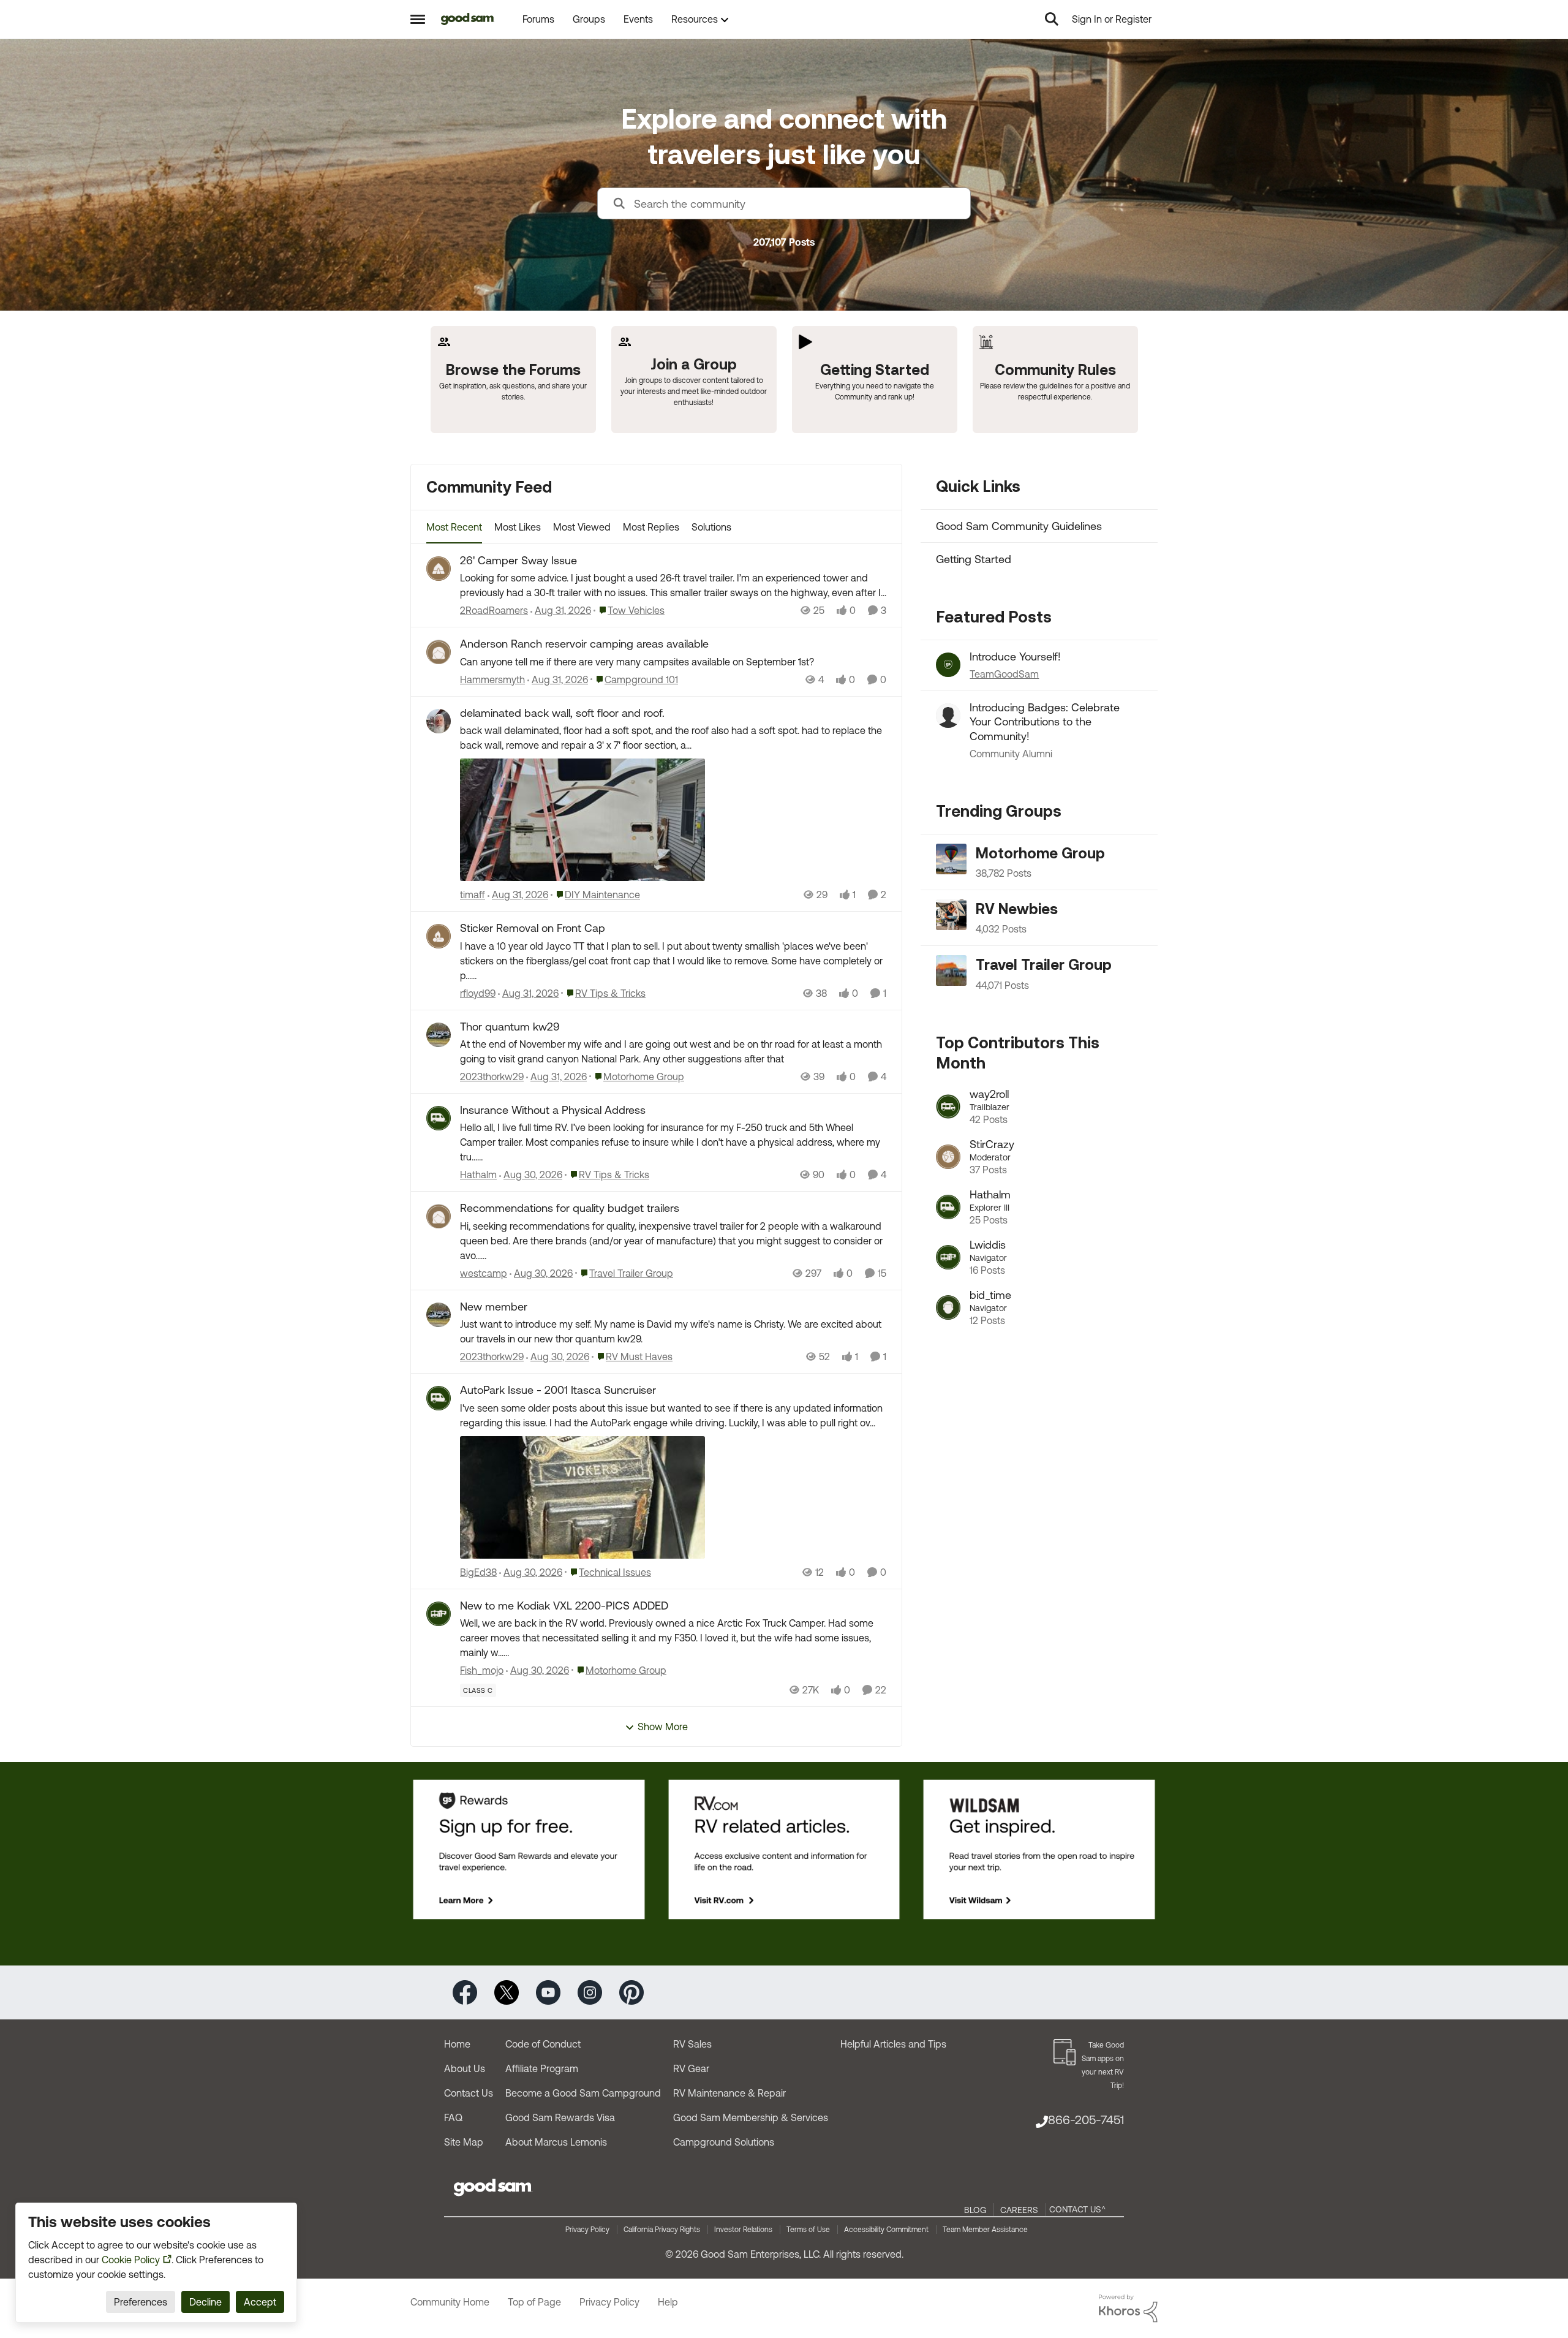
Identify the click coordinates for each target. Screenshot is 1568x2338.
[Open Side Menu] (418, 19)
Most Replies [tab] (651, 527)
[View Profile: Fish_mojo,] (439, 1614)
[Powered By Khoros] (1128, 2309)
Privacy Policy (587, 2230)
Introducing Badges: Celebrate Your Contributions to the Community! (1045, 722)
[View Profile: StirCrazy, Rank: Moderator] (948, 1157)
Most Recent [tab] (454, 527)
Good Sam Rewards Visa (560, 2117)
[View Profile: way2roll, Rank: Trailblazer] (948, 1107)
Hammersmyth (492, 679)
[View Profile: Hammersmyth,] (439, 652)
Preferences (141, 2302)
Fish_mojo (482, 1670)
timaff (473, 895)
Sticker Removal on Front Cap (533, 928)
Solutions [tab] (711, 527)
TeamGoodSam (1004, 674)
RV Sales (692, 2044)
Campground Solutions (724, 2142)
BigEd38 (478, 1572)
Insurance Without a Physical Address (553, 1110)
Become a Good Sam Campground (583, 2093)
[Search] (1052, 19)
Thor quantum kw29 (510, 1027)
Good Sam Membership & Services (751, 2117)
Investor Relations (743, 2230)
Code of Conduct (543, 2044)
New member (494, 1307)
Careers (1019, 2210)
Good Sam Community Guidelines (1019, 526)
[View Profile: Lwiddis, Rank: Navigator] (948, 1257)
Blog (975, 2210)
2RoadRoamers (494, 610)
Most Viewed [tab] (582, 527)
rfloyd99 (478, 993)
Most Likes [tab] (518, 527)
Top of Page (534, 2302)
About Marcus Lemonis (556, 2142)
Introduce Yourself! (1015, 656)
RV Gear (691, 2068)
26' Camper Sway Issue (518, 560)
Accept (260, 2302)
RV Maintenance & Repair (729, 2093)
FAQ (453, 2117)
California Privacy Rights (662, 2230)
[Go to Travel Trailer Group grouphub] (951, 970)
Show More (663, 1727)
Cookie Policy (131, 2260)
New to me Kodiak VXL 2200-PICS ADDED (564, 1606)
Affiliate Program (542, 2068)
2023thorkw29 (492, 1076)
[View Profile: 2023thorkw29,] (439, 1035)
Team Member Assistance (985, 2230)
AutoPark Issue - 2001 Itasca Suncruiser (558, 1390)
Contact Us (469, 2093)
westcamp (484, 1273)
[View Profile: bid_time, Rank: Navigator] (948, 1307)
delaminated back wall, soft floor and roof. (562, 713)
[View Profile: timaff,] (439, 721)
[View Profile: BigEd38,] (439, 1398)
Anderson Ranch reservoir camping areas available (584, 644)
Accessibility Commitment (886, 2230)
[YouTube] (548, 1992)
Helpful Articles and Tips (893, 2044)
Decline (205, 2302)
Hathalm (478, 1175)
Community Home (450, 2302)
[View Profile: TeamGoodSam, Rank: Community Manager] (948, 665)
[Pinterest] (631, 1992)
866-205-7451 (1086, 2120)
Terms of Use (808, 2230)
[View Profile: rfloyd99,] (439, 936)
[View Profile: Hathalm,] (439, 1118)
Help (668, 2302)
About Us (465, 2068)
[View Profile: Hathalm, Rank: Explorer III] (948, 1207)
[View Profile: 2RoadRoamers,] (439, 569)
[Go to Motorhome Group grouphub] (951, 859)
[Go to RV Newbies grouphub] (951, 915)
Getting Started (974, 559)
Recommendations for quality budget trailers (570, 1208)
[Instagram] (590, 1992)
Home (457, 2044)
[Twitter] (507, 1992)
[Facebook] (465, 1992)
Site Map (464, 2142)
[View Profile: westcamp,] (439, 1216)
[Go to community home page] (468, 19)
